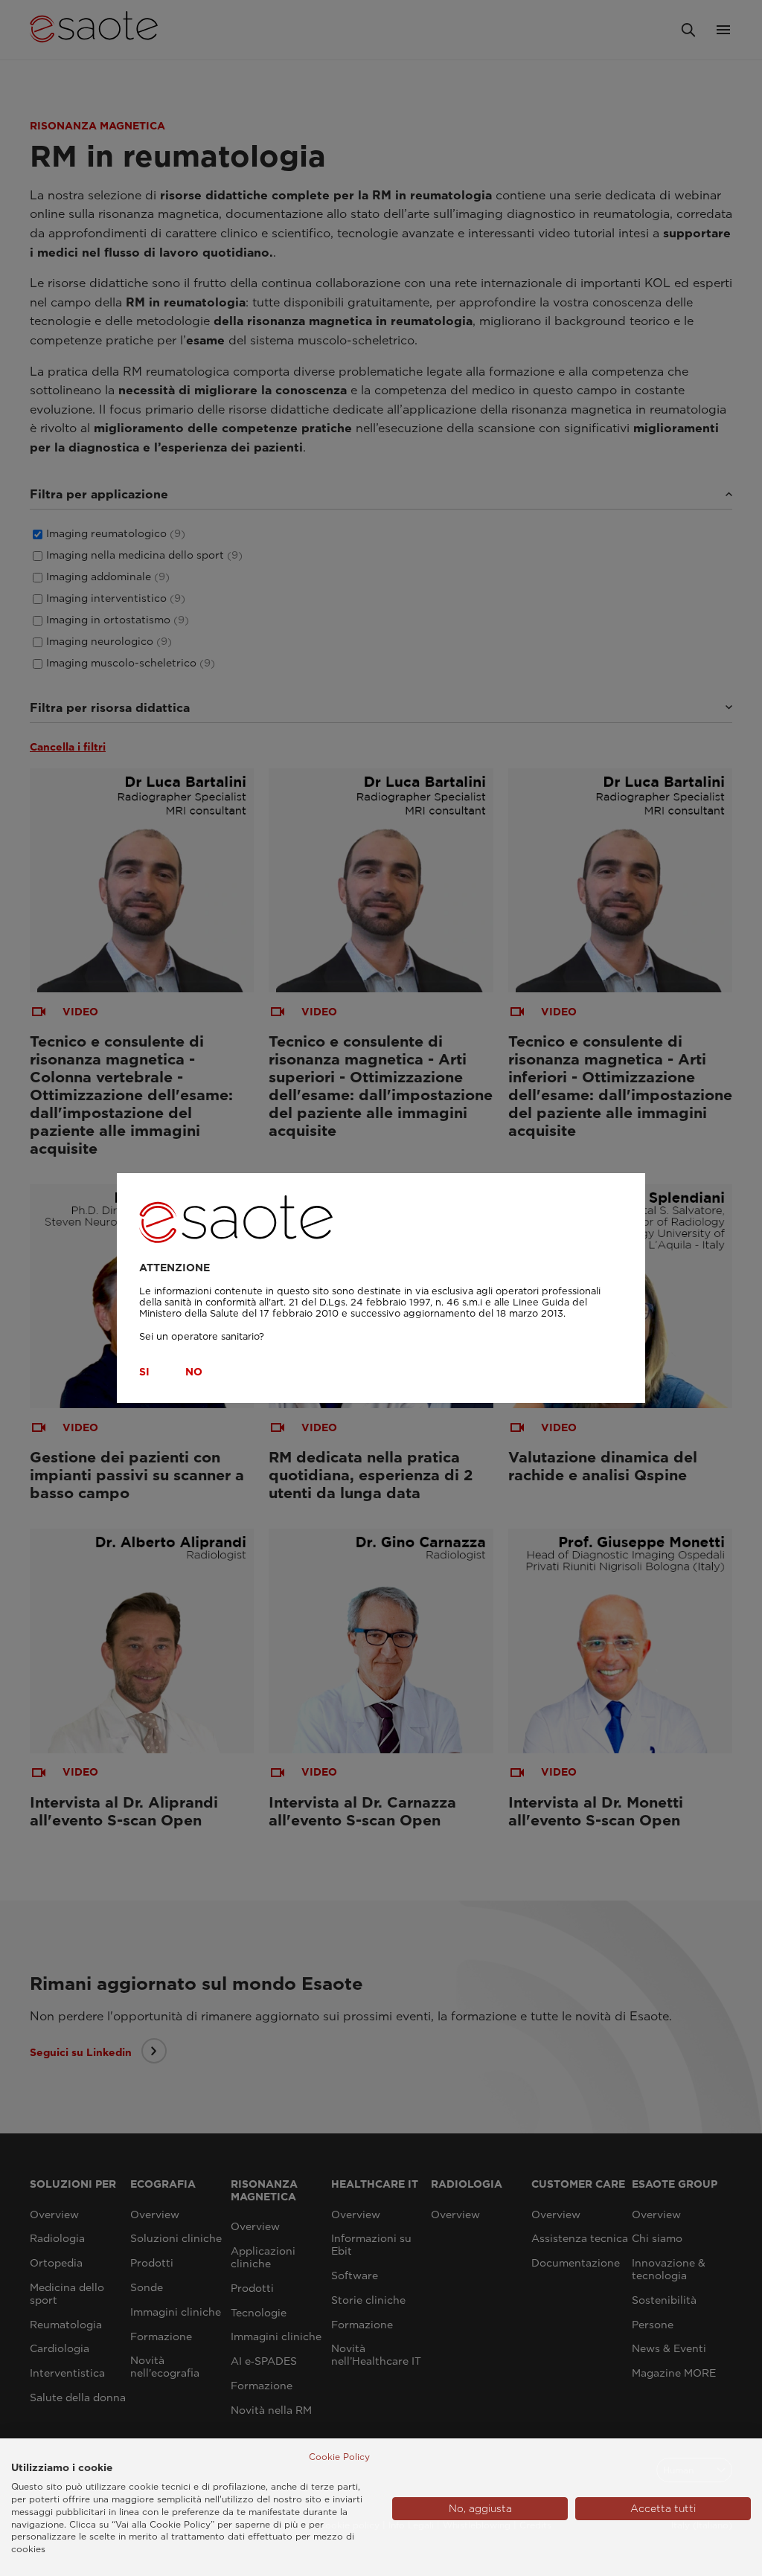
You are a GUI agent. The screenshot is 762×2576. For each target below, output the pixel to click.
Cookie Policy (339, 2457)
